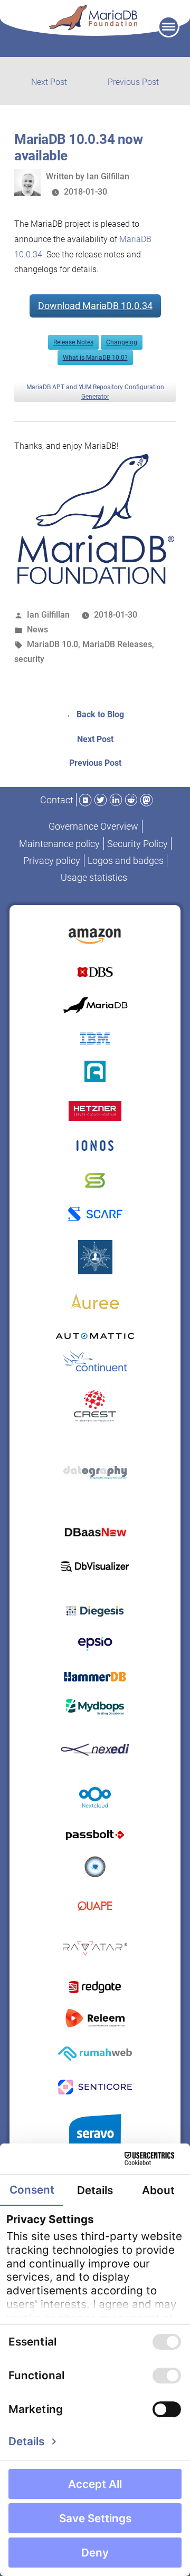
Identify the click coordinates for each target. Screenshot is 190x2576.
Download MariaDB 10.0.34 (95, 306)
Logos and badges (126, 861)
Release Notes (73, 342)
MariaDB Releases (117, 644)
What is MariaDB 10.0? (95, 358)
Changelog (122, 342)
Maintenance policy (59, 844)
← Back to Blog (95, 714)
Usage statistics (94, 877)
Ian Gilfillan (108, 176)
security (29, 659)
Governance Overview (93, 826)
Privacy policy (52, 861)
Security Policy (137, 844)
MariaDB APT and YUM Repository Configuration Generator (95, 392)
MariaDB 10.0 (53, 644)
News (37, 629)
